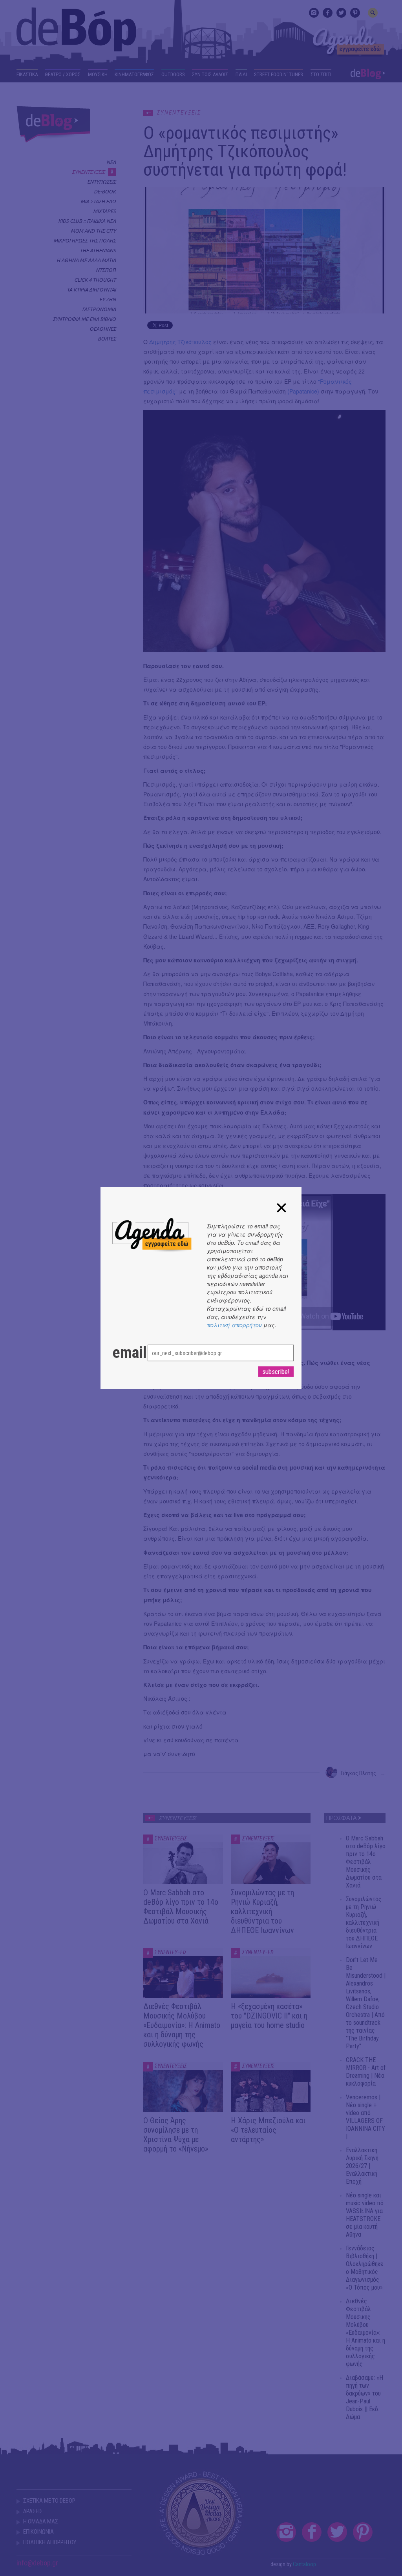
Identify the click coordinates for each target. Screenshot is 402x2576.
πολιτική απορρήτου (234, 1325)
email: (122, 1353)
